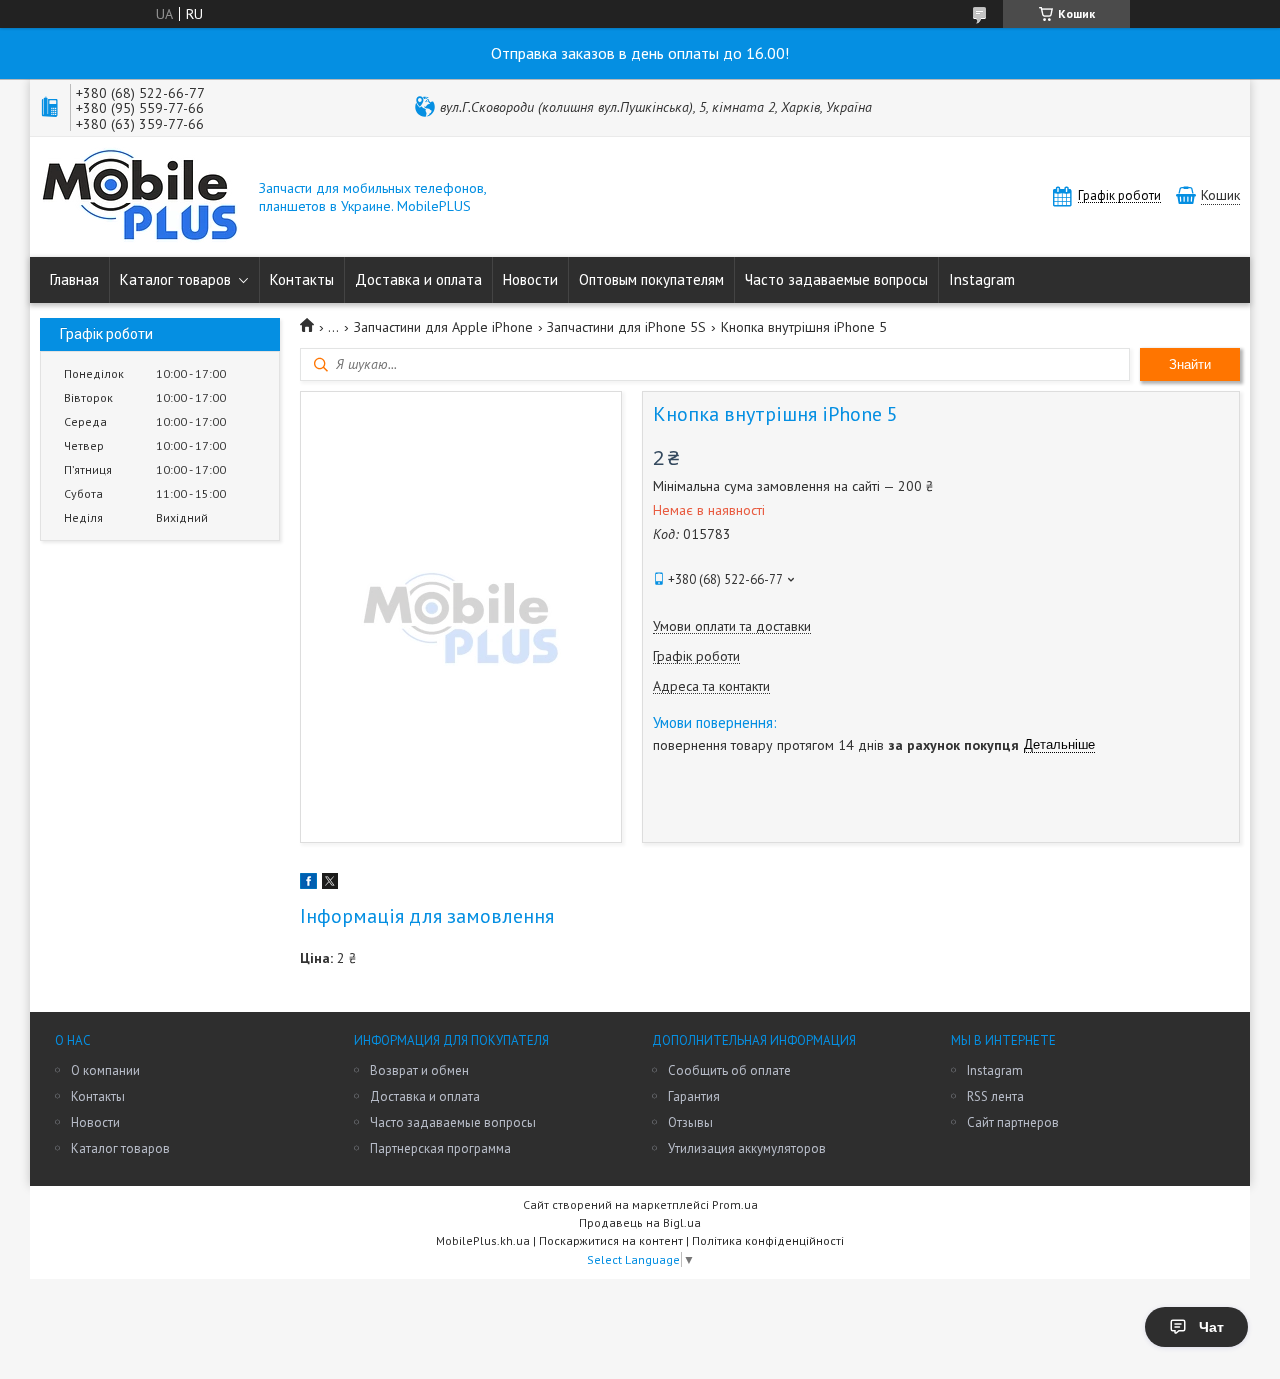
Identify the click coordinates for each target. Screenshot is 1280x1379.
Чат (1211, 1327)
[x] (330, 884)
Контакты (302, 279)
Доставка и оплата (418, 279)
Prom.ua (735, 1204)
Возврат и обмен (419, 1070)
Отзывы (690, 1122)
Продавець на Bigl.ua (640, 1222)
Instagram (982, 279)
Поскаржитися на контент (611, 1240)
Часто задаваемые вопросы (836, 279)
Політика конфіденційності (768, 1240)
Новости (530, 279)
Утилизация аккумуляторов (747, 1148)
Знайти (1190, 364)
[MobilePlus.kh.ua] (140, 197)
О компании (105, 1070)
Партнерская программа (440, 1148)
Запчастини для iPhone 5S (626, 327)
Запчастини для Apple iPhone (443, 327)
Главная (74, 279)
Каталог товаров (175, 279)
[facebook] (308, 884)
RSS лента (995, 1096)
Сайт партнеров (1013, 1122)
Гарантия (694, 1096)
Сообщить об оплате (729, 1070)
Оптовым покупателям (651, 279)
